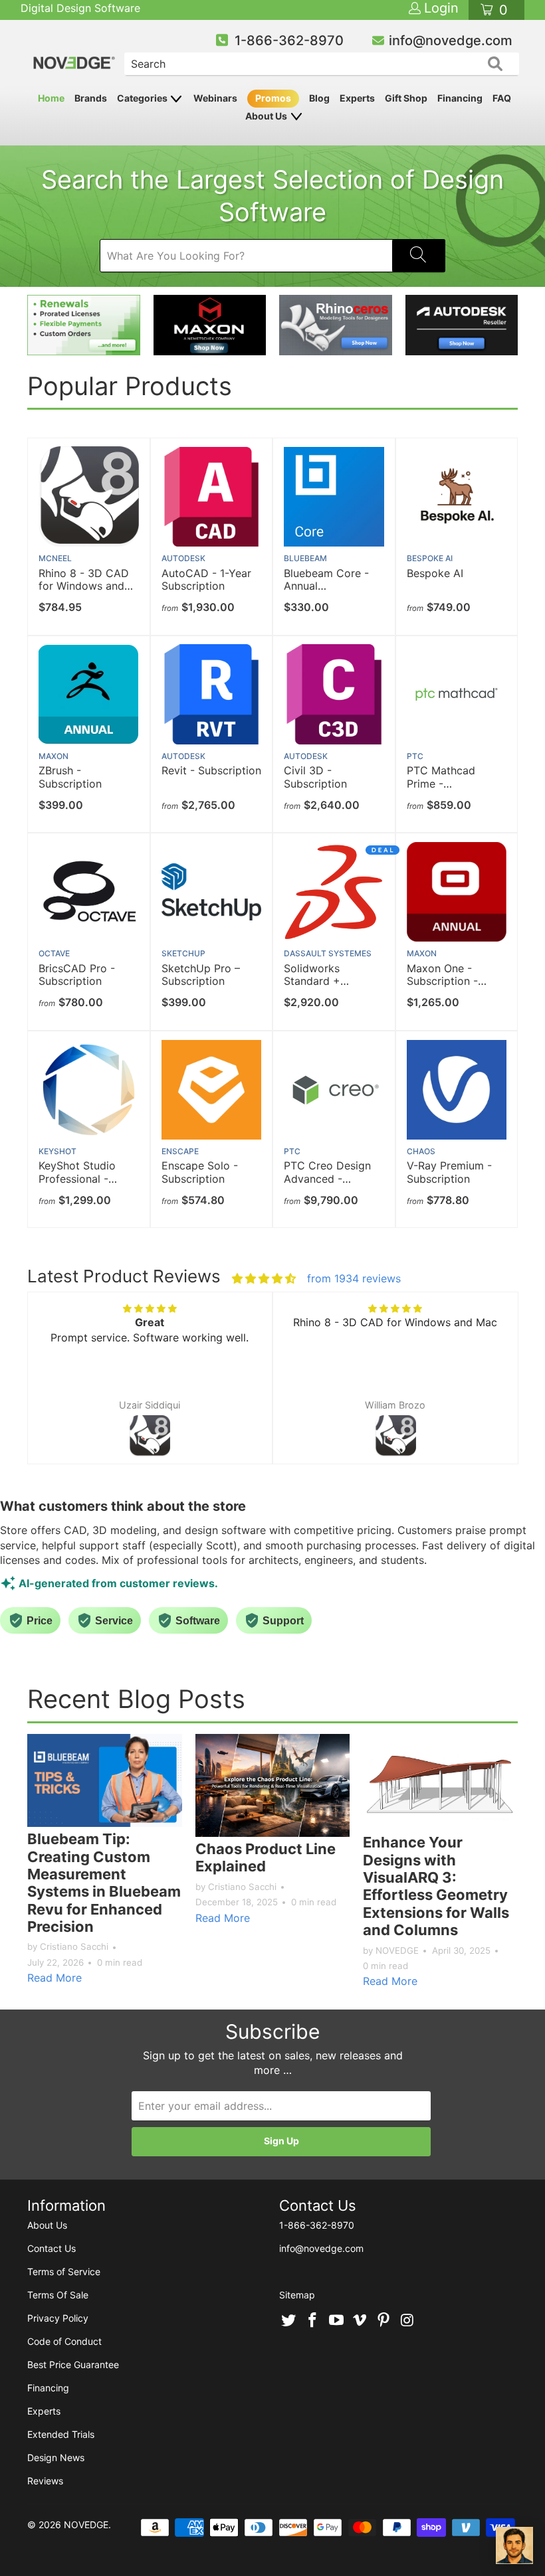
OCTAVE (54, 953)
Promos (273, 98)
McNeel (55, 558)
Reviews (45, 2481)
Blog (319, 98)
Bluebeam (305, 558)
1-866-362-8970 (289, 41)
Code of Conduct (64, 2341)
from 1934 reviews (354, 1278)
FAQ (502, 98)
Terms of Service (64, 2272)
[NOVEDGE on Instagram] (407, 2321)
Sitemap (297, 2295)
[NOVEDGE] (75, 51)
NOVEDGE (86, 2525)
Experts (357, 98)
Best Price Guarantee (73, 2364)
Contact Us (52, 2248)
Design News (56, 2457)
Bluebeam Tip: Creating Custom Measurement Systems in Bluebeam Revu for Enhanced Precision (104, 1883)
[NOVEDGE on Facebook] (313, 2321)
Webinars (215, 98)
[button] (50, 1391)
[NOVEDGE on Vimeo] (360, 2321)
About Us (267, 116)
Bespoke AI (430, 558)
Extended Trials (61, 2434)
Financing (460, 98)
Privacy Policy (58, 2318)
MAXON (54, 756)
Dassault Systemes (328, 953)
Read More (54, 1978)
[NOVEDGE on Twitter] (289, 2321)
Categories (143, 98)
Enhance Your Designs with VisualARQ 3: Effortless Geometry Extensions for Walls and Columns (436, 1886)
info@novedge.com (451, 41)
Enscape (180, 1151)
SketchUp (183, 953)
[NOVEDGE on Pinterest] (384, 2321)
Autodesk (183, 558)
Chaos (421, 1151)
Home (51, 98)
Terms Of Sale (58, 2295)
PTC (415, 756)
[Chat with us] (514, 2545)
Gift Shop (406, 98)
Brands (91, 98)
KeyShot (57, 1151)
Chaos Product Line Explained (266, 1857)
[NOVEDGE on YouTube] (336, 2321)
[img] (264, 1278)
